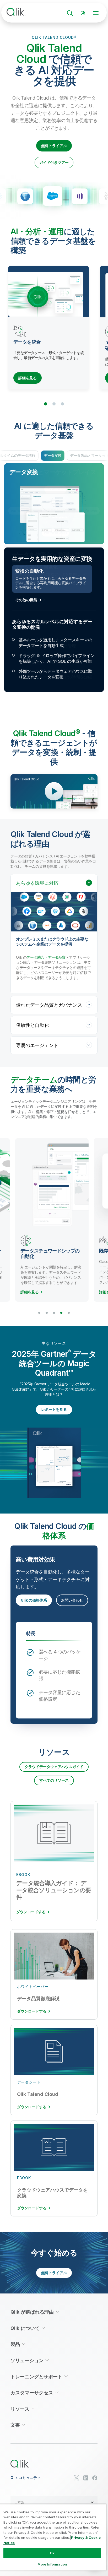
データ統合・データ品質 (46, 957)
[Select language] (83, 13)
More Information (52, 2564)
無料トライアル (54, 146)
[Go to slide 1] (46, 404)
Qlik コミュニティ (26, 2478)
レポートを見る (54, 1409)
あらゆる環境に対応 (37, 883)
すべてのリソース (54, 1780)
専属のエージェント (37, 1045)
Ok (52, 2553)
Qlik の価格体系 (34, 1600)
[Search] (70, 13)
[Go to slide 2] (54, 404)
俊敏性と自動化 (33, 1025)
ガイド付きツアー (54, 162)
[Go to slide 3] (62, 404)
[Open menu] (96, 13)
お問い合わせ (72, 1600)
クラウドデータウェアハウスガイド (54, 1767)
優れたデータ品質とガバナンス (49, 1005)
